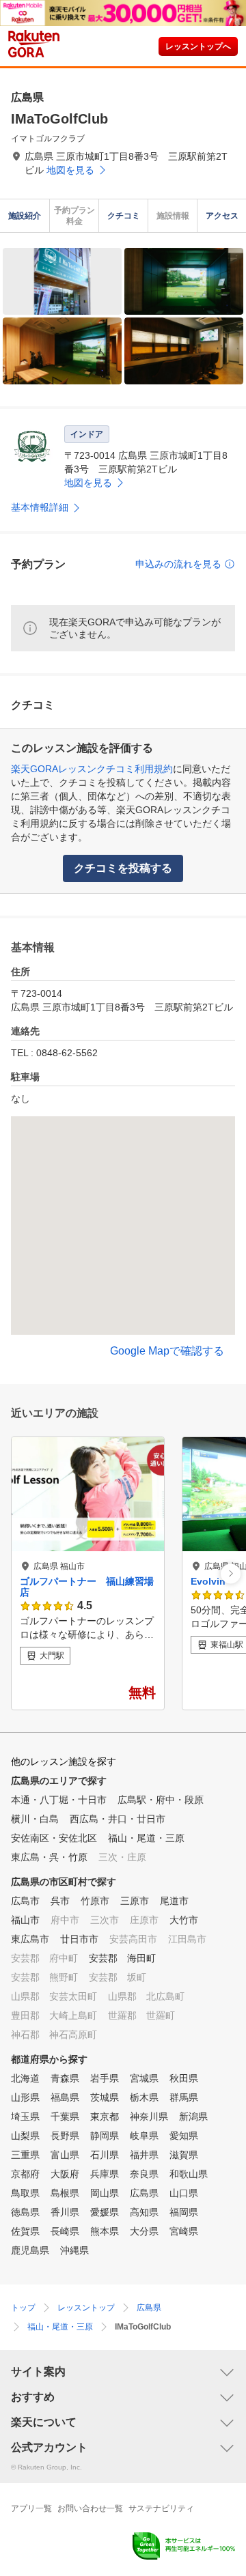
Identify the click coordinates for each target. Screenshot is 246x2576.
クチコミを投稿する (123, 868)
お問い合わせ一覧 (90, 2508)
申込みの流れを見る (178, 564)
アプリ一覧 (31, 2508)
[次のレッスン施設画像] (231, 1573)
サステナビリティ (161, 2508)
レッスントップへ (198, 46)
